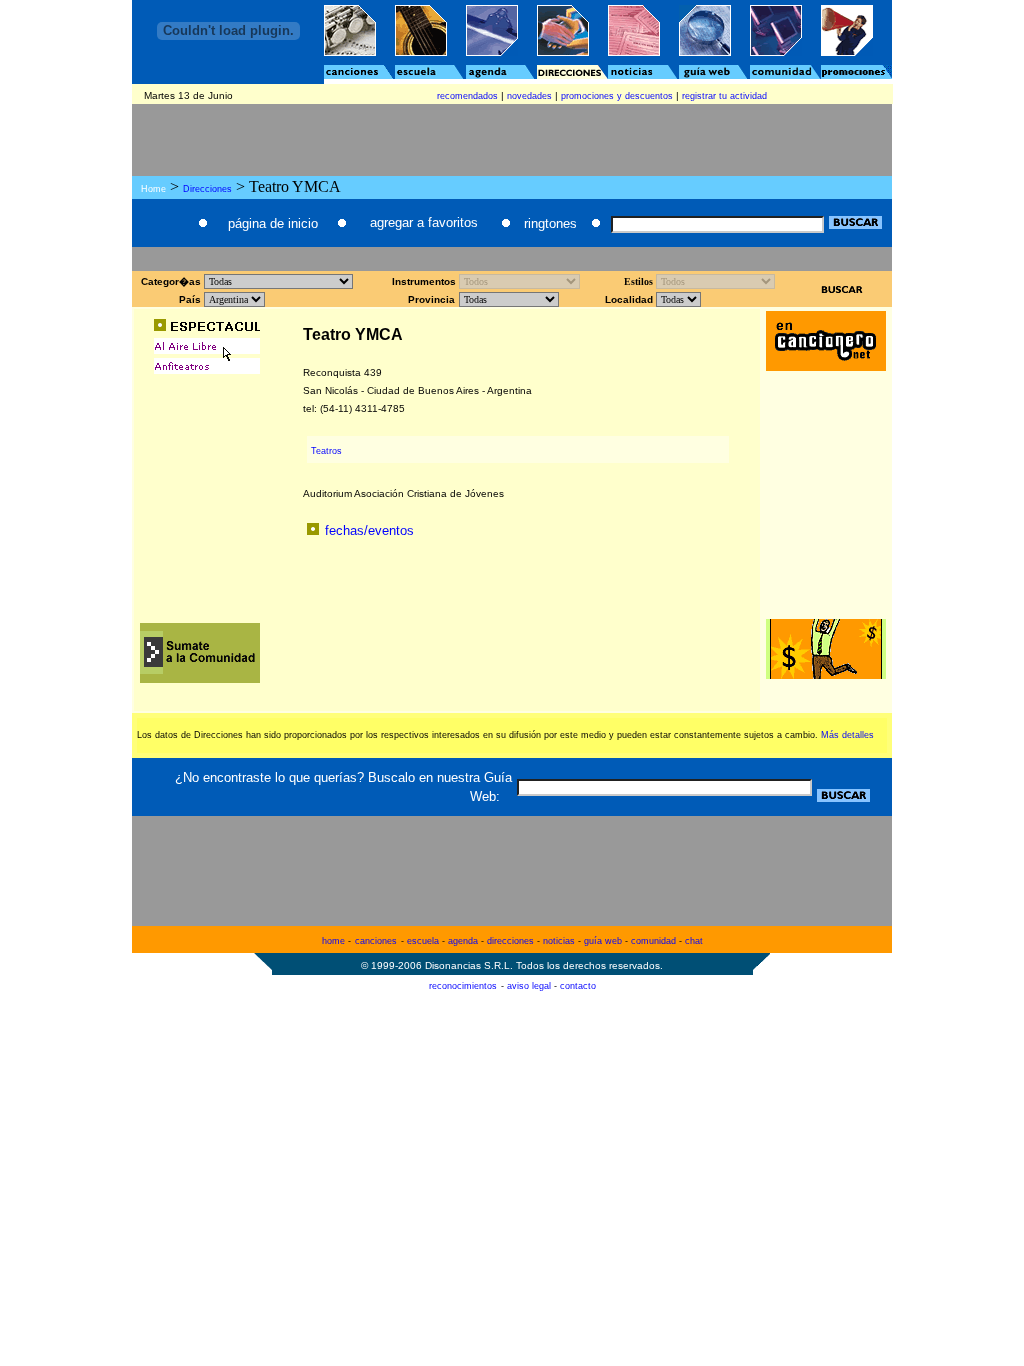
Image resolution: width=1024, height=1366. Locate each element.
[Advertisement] (512, 257)
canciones (376, 941)
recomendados (467, 96)
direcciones (510, 941)
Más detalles (847, 735)
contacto (578, 986)
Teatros (326, 451)
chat (694, 941)
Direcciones (207, 189)
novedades (529, 96)
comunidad (653, 941)
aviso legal (529, 986)
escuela (423, 941)
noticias (559, 941)
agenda (463, 941)
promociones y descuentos (617, 96)
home (333, 941)
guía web (603, 941)
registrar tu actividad (724, 96)
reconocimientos (463, 986)
